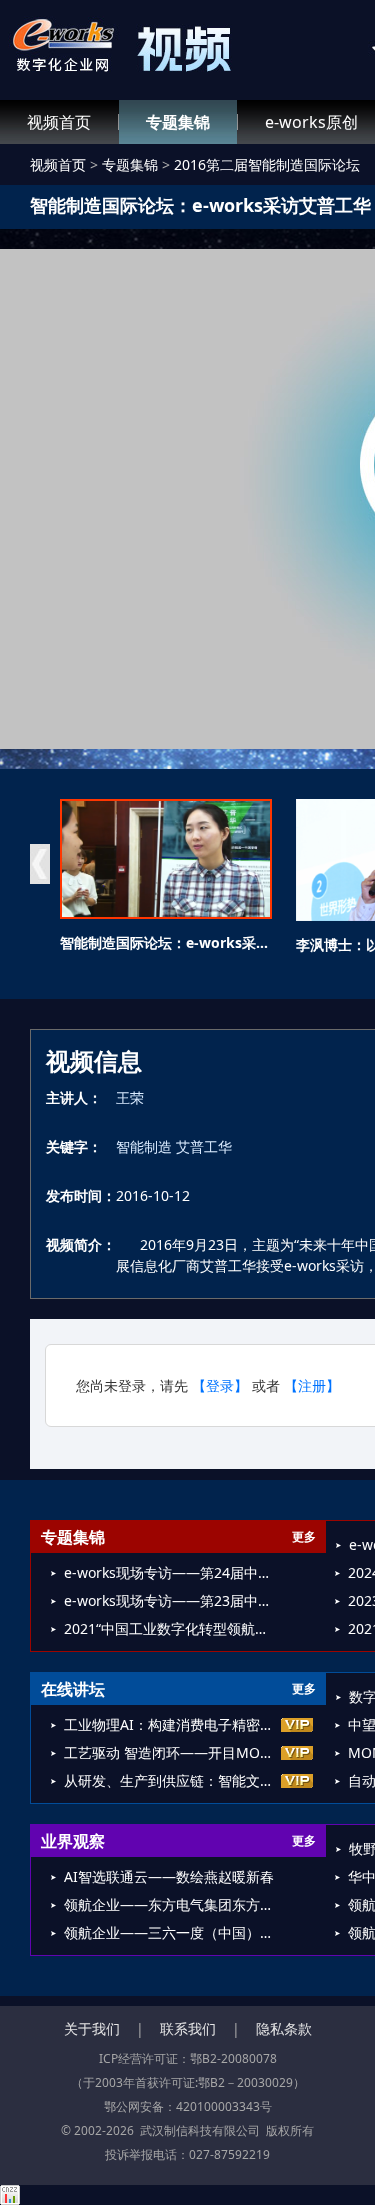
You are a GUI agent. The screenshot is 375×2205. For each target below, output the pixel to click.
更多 (304, 1536)
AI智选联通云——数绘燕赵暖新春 (169, 1876)
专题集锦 (178, 122)
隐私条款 (284, 2028)
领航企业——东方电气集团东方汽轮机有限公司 (171, 1904)
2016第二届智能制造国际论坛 (267, 164)
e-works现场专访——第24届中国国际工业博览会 (171, 1572)
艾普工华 (204, 1146)
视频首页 (59, 122)
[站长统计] (187, 2195)
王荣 (130, 1097)
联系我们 (188, 2028)
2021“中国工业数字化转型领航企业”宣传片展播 (171, 1628)
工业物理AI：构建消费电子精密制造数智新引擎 (171, 1724)
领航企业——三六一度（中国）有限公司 (171, 1932)
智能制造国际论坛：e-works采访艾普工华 (193, 942)
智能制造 (144, 1146)
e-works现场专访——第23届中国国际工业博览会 (171, 1600)
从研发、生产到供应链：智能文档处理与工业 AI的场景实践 (171, 1780)
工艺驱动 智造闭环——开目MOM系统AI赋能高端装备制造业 (171, 1752)
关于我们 (92, 2028)
